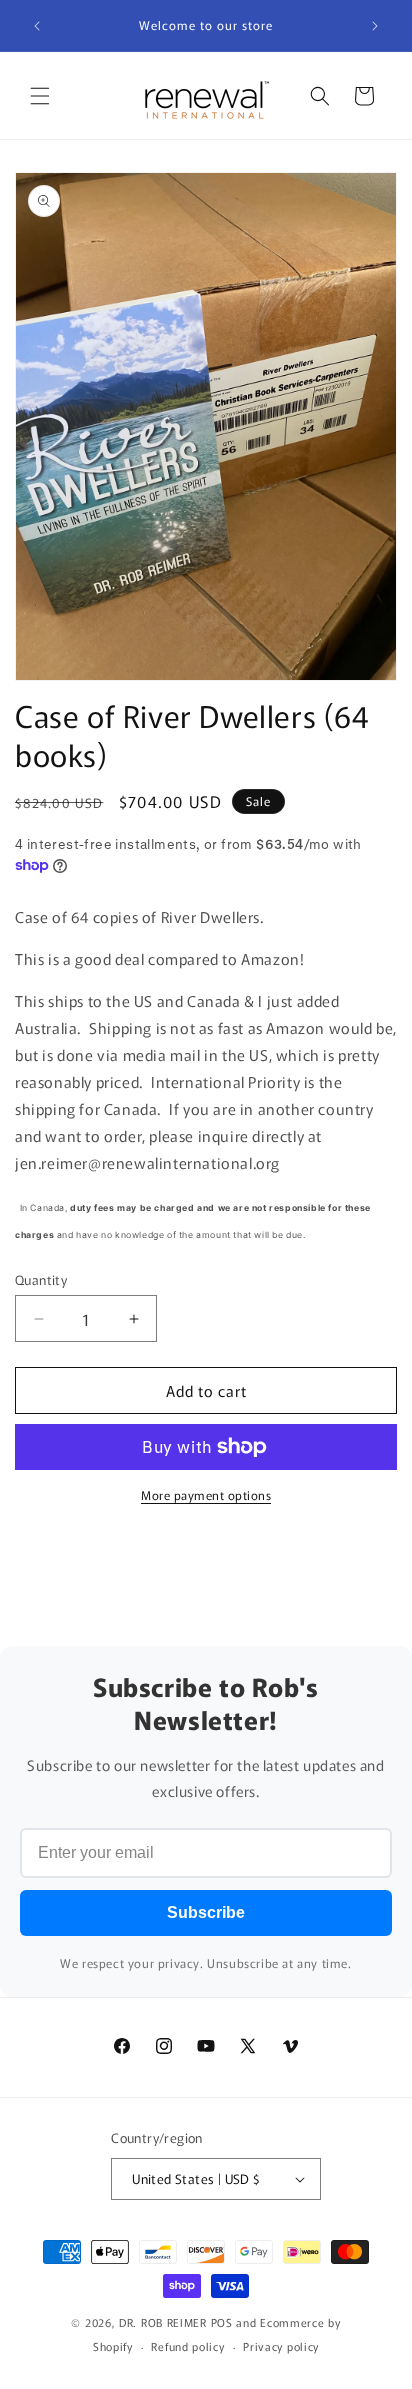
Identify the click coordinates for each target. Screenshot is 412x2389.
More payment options (206, 1494)
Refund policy (187, 2346)
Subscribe (206, 1912)
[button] (40, 96)
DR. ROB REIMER (165, 2322)
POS (222, 2322)
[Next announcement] (375, 26)
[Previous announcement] (37, 26)
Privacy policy (281, 2346)
